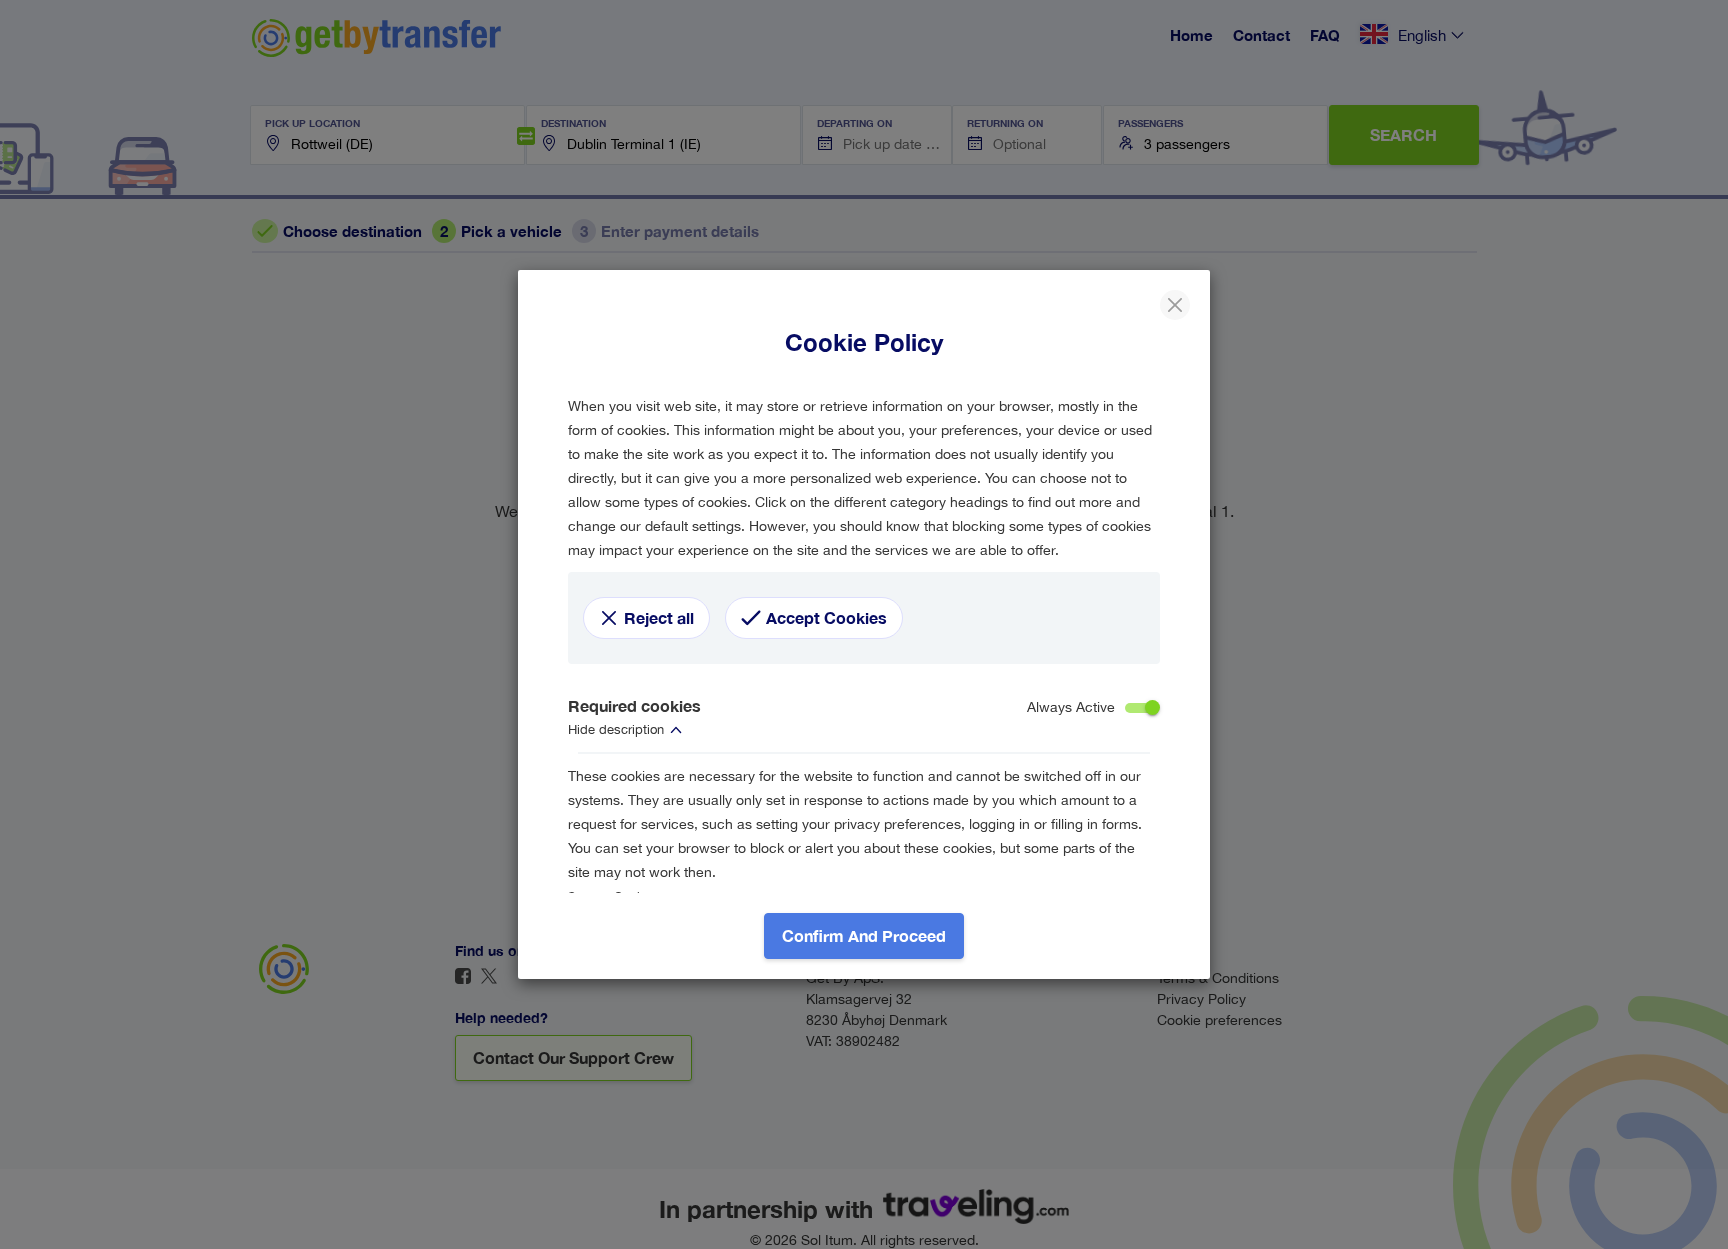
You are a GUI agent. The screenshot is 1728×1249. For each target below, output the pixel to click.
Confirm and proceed (864, 935)
